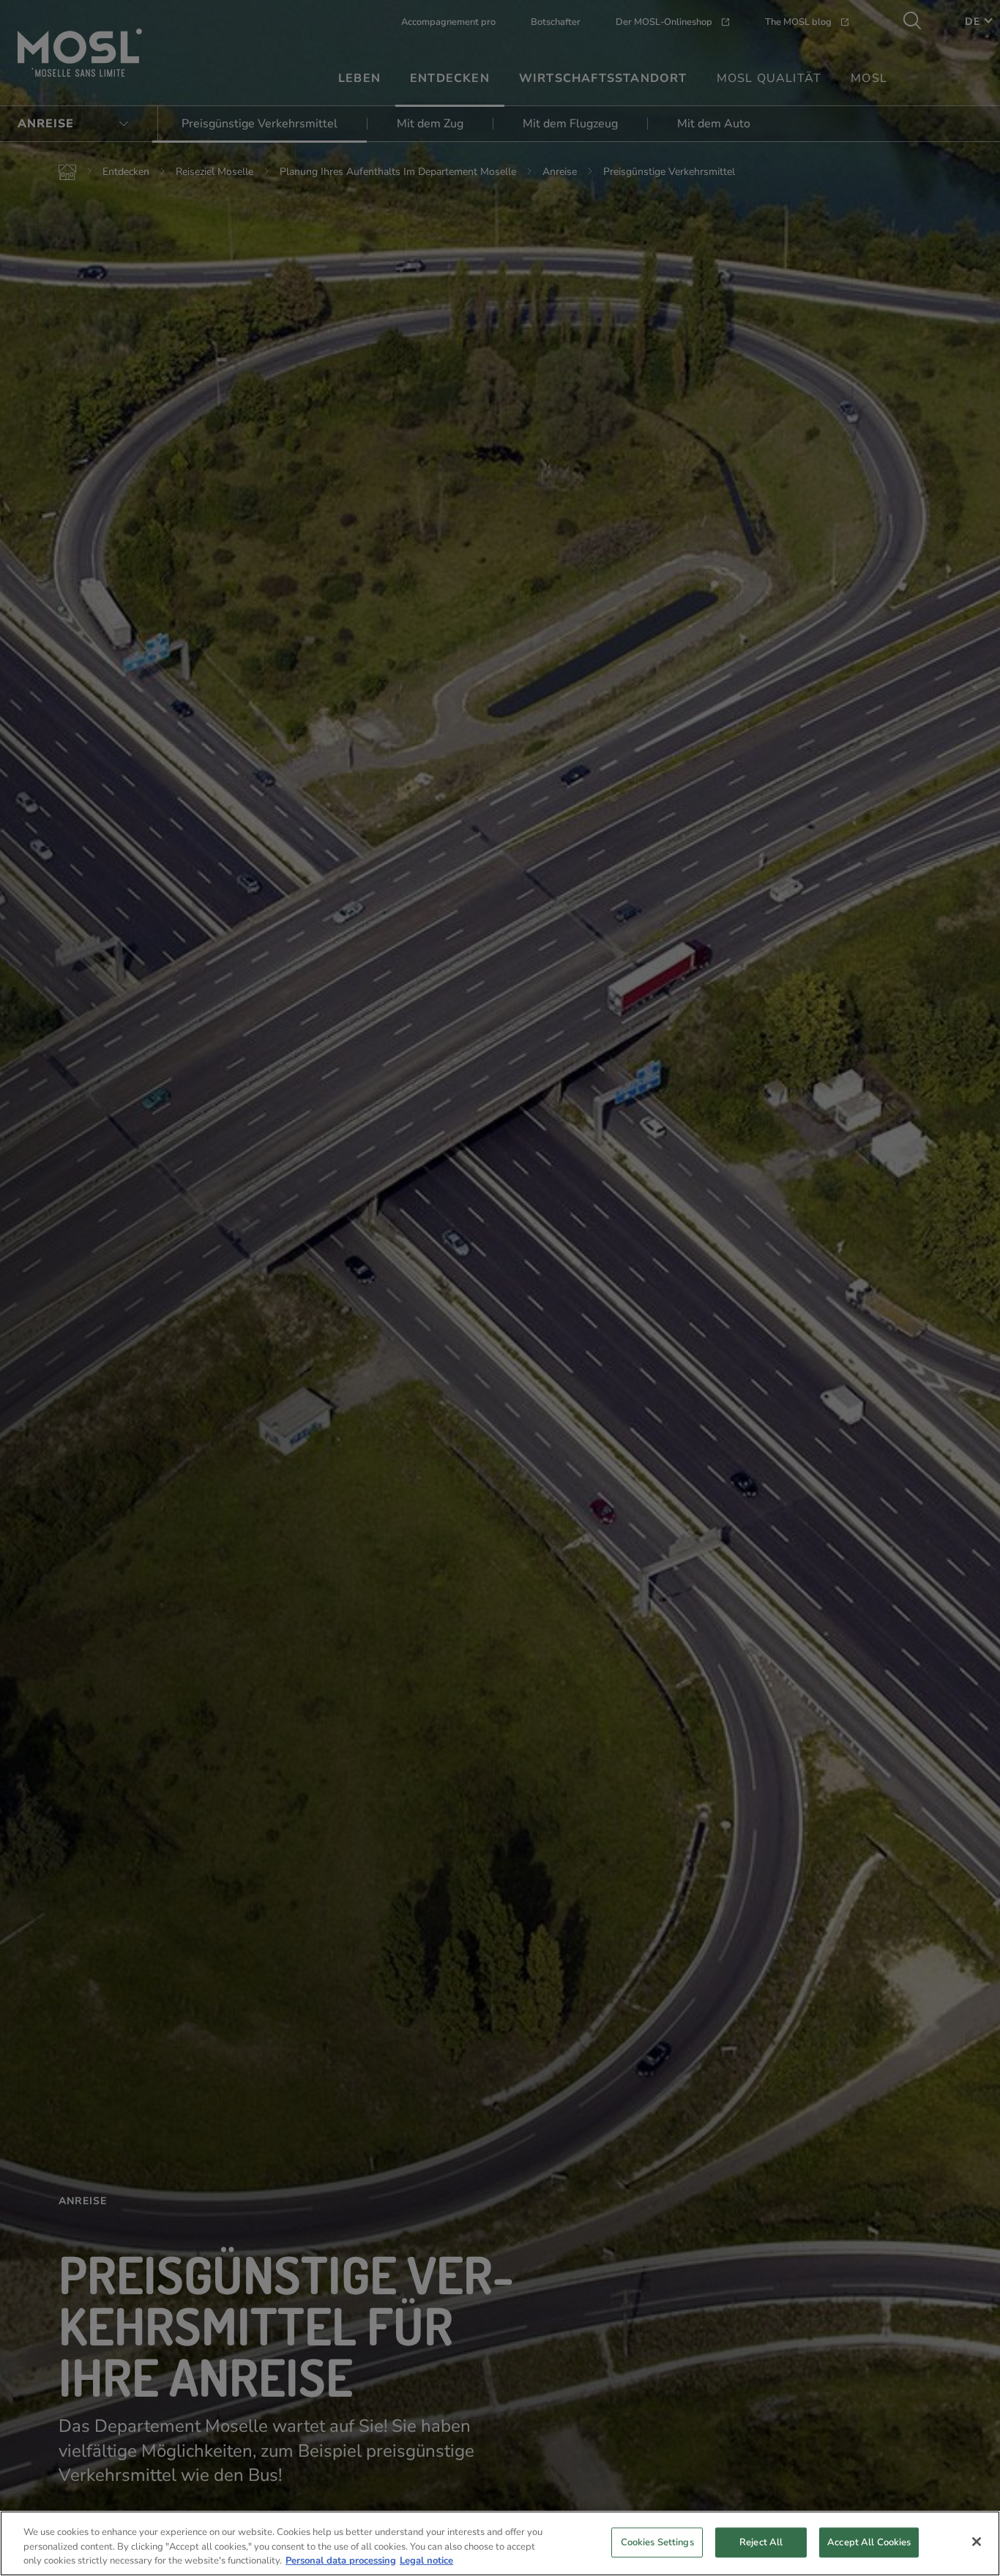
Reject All (761, 2542)
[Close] (977, 2542)
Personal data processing (341, 2561)
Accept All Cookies (869, 2542)
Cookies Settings (657, 2542)
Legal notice (426, 2561)
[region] (500, 2543)
